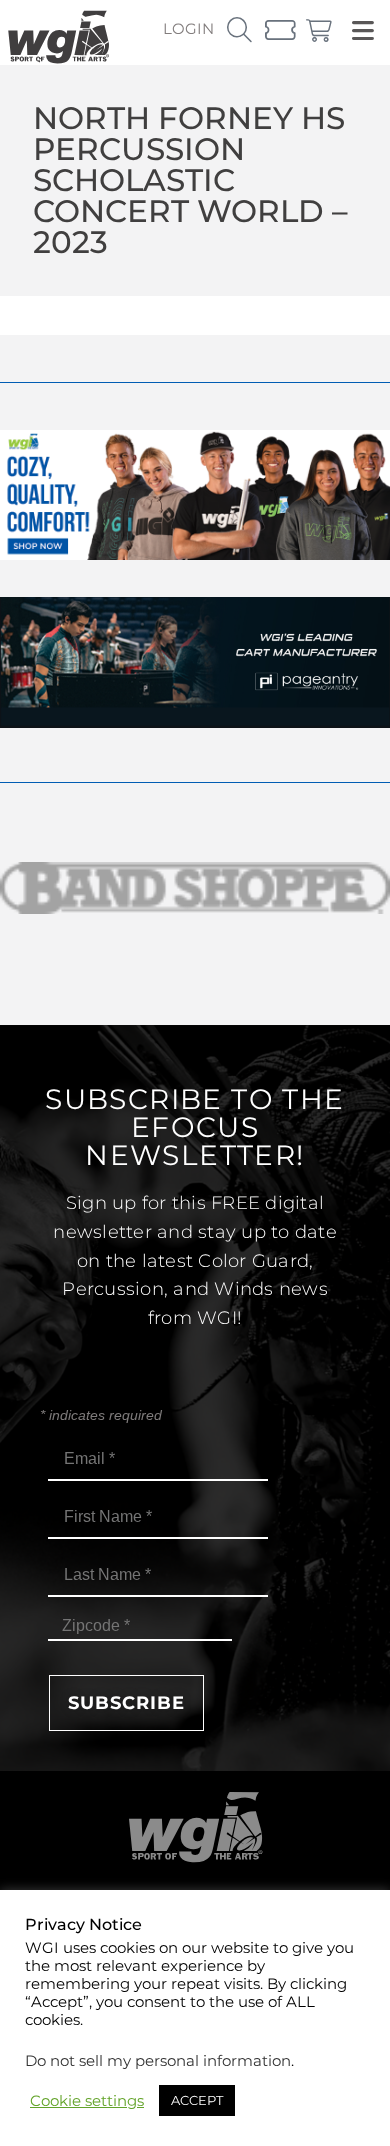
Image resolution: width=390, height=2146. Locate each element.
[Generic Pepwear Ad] (195, 554)
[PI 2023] (195, 722)
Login (188, 28)
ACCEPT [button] (197, 2100)
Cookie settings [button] (87, 2101)
